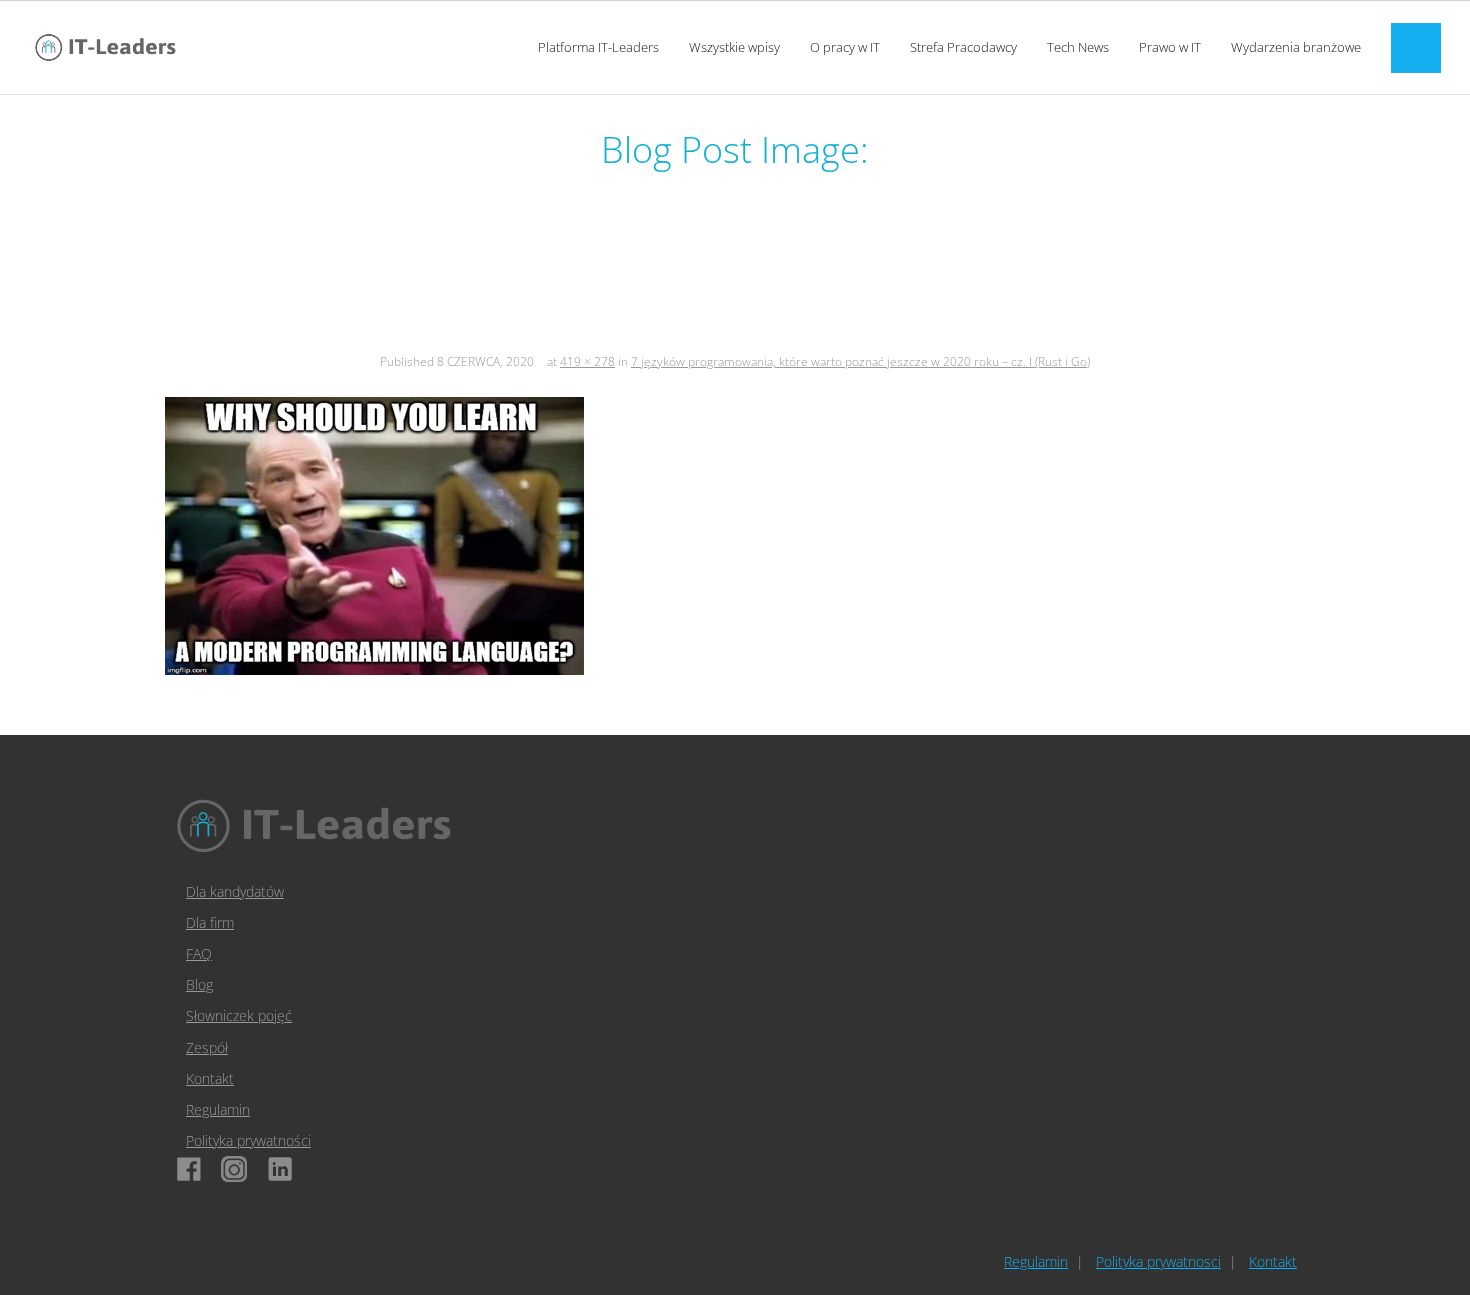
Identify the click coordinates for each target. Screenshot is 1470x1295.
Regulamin (218, 1109)
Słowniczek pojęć (239, 1015)
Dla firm (210, 922)
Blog (199, 984)
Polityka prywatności (248, 1140)
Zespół (207, 1047)
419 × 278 (587, 361)
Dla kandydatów (235, 891)
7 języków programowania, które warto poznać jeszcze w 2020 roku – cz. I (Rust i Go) (860, 361)
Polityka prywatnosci (1158, 1261)
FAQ (199, 953)
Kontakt (210, 1078)
